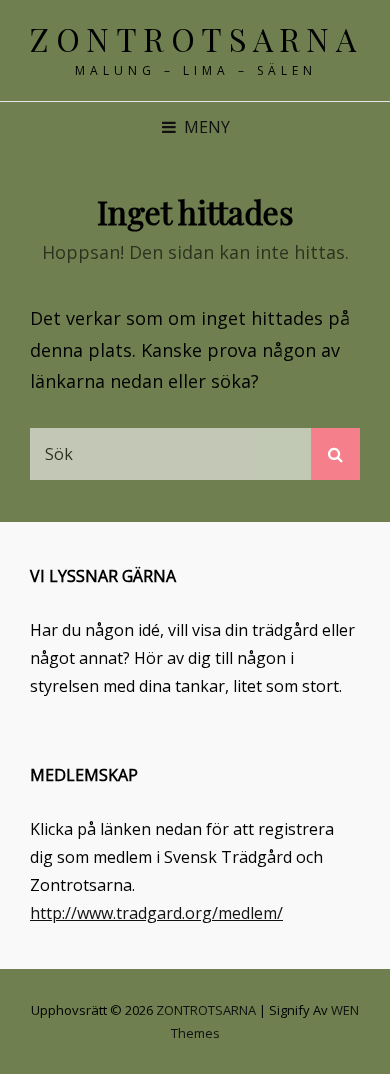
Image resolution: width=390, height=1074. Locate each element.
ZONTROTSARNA (196, 38)
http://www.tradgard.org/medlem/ (156, 913)
